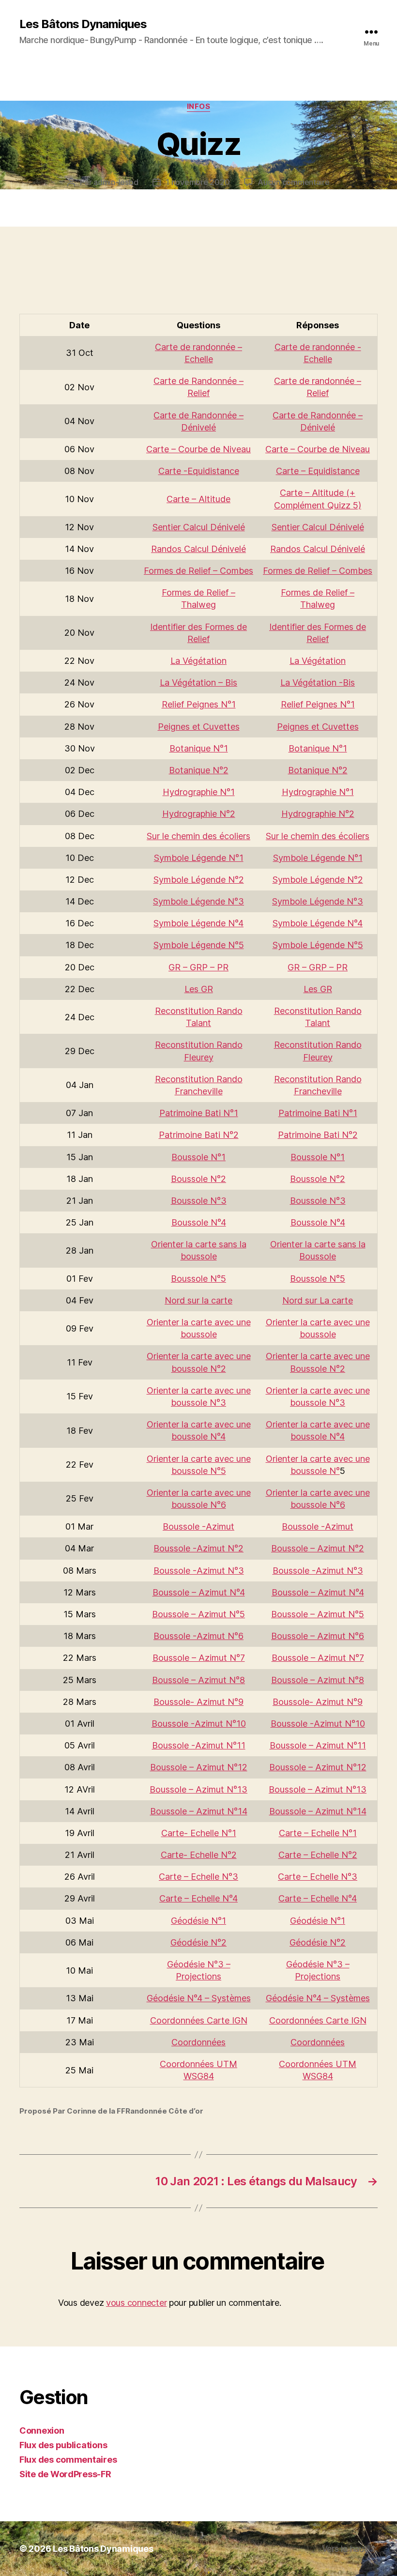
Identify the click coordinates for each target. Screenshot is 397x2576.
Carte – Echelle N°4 (198, 1898)
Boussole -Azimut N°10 (199, 1724)
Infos (199, 107)
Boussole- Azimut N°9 (198, 1702)
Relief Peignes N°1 (199, 704)
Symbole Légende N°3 (198, 901)
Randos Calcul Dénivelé (198, 549)
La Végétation (198, 661)
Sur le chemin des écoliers (198, 836)
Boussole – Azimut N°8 (198, 1680)
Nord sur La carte (318, 1300)
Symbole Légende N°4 (198, 923)
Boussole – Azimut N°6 (318, 1636)
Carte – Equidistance (318, 471)
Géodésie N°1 (198, 1921)
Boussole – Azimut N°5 (198, 1614)
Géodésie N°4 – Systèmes (199, 1998)
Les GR (199, 989)
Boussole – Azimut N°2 (318, 1548)
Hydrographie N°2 (199, 814)
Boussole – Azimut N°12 (199, 1767)
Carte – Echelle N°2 (318, 1855)
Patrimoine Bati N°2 (199, 1135)
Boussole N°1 (198, 1157)
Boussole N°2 (198, 1179)
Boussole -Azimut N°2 (198, 1548)
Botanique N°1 (199, 748)
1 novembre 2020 (198, 182)
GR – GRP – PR (198, 967)
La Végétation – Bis (198, 682)
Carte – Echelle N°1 (318, 1833)
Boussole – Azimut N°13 (198, 1789)
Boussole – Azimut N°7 (199, 1658)
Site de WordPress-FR (65, 2474)
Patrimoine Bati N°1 (199, 1113)
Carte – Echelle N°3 (198, 1877)
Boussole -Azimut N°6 (198, 1636)
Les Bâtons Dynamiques (83, 24)
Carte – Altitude (198, 499)
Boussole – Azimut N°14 (199, 1811)
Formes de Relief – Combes (198, 571)
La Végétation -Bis (318, 682)
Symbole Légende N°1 (199, 858)
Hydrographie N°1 (199, 792)
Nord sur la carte (198, 1300)
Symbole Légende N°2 (199, 880)
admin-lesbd (116, 182)
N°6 (217, 1505)
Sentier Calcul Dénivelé (199, 527)
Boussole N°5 (198, 1279)
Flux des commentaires (68, 2460)
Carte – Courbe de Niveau (198, 449)
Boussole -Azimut (198, 1526)
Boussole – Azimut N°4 (199, 1592)
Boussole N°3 (199, 1201)
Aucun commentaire (293, 182)
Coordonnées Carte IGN (199, 2020)
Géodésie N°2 (198, 1942)
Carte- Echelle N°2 (199, 1855)
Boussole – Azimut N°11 (318, 1745)
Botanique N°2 (199, 770)
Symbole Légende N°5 (199, 945)
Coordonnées (198, 2042)
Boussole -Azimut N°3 (199, 1571)
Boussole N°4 (199, 1222)
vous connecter (136, 2303)
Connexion (42, 2430)
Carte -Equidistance (199, 471)
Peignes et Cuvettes (199, 727)
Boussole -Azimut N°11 (199, 1745)
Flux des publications (63, 2445)
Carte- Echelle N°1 (199, 1833)
